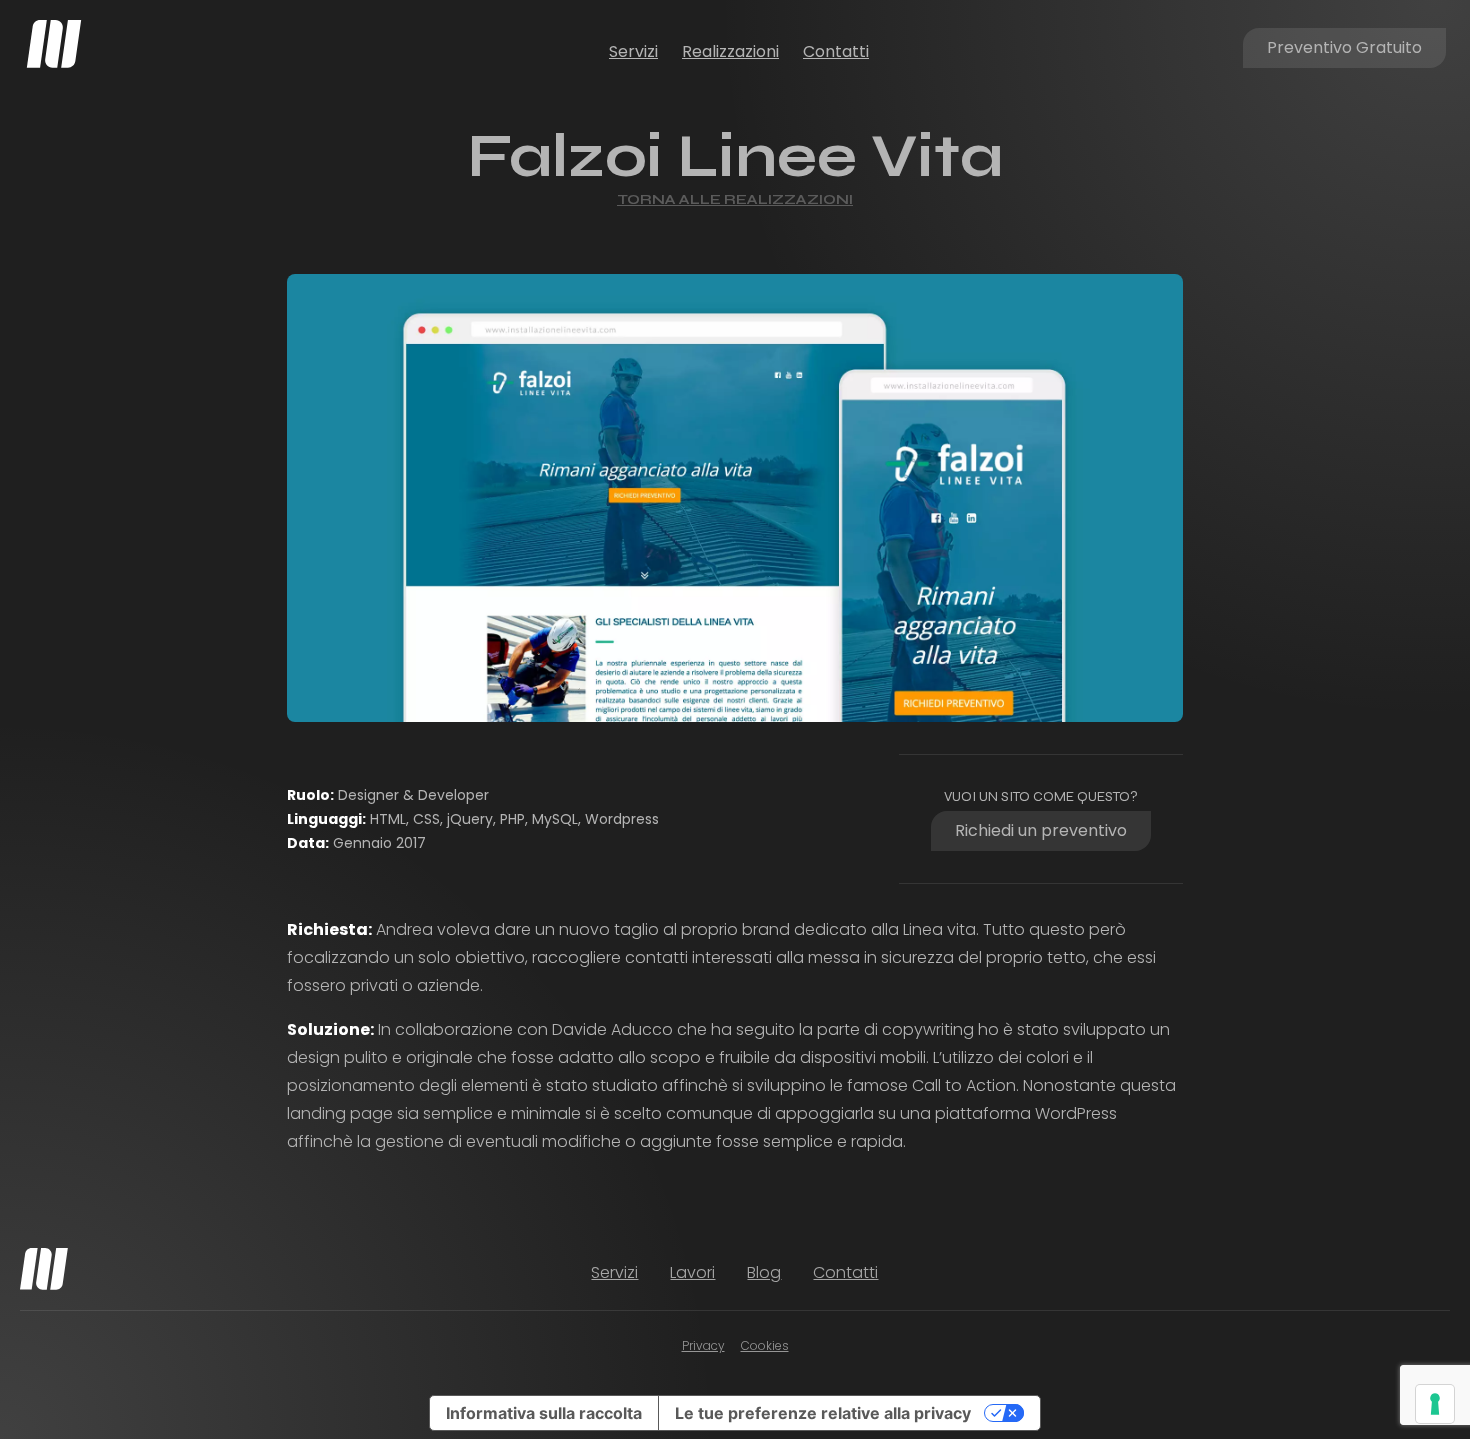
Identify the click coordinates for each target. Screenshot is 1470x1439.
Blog (764, 1272)
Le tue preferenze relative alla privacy (823, 1413)
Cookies (765, 1345)
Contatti (836, 51)
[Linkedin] (1334, 1273)
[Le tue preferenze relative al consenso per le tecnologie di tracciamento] (1435, 1404)
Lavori (692, 1272)
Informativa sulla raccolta (544, 1413)
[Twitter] (1370, 1273)
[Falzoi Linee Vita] (735, 498)
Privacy (703, 1345)
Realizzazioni (730, 51)
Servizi (633, 51)
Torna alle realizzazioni (735, 199)
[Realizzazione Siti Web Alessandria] (54, 44)
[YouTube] (1406, 1273)
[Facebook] (1262, 1273)
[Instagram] (1298, 1273)
